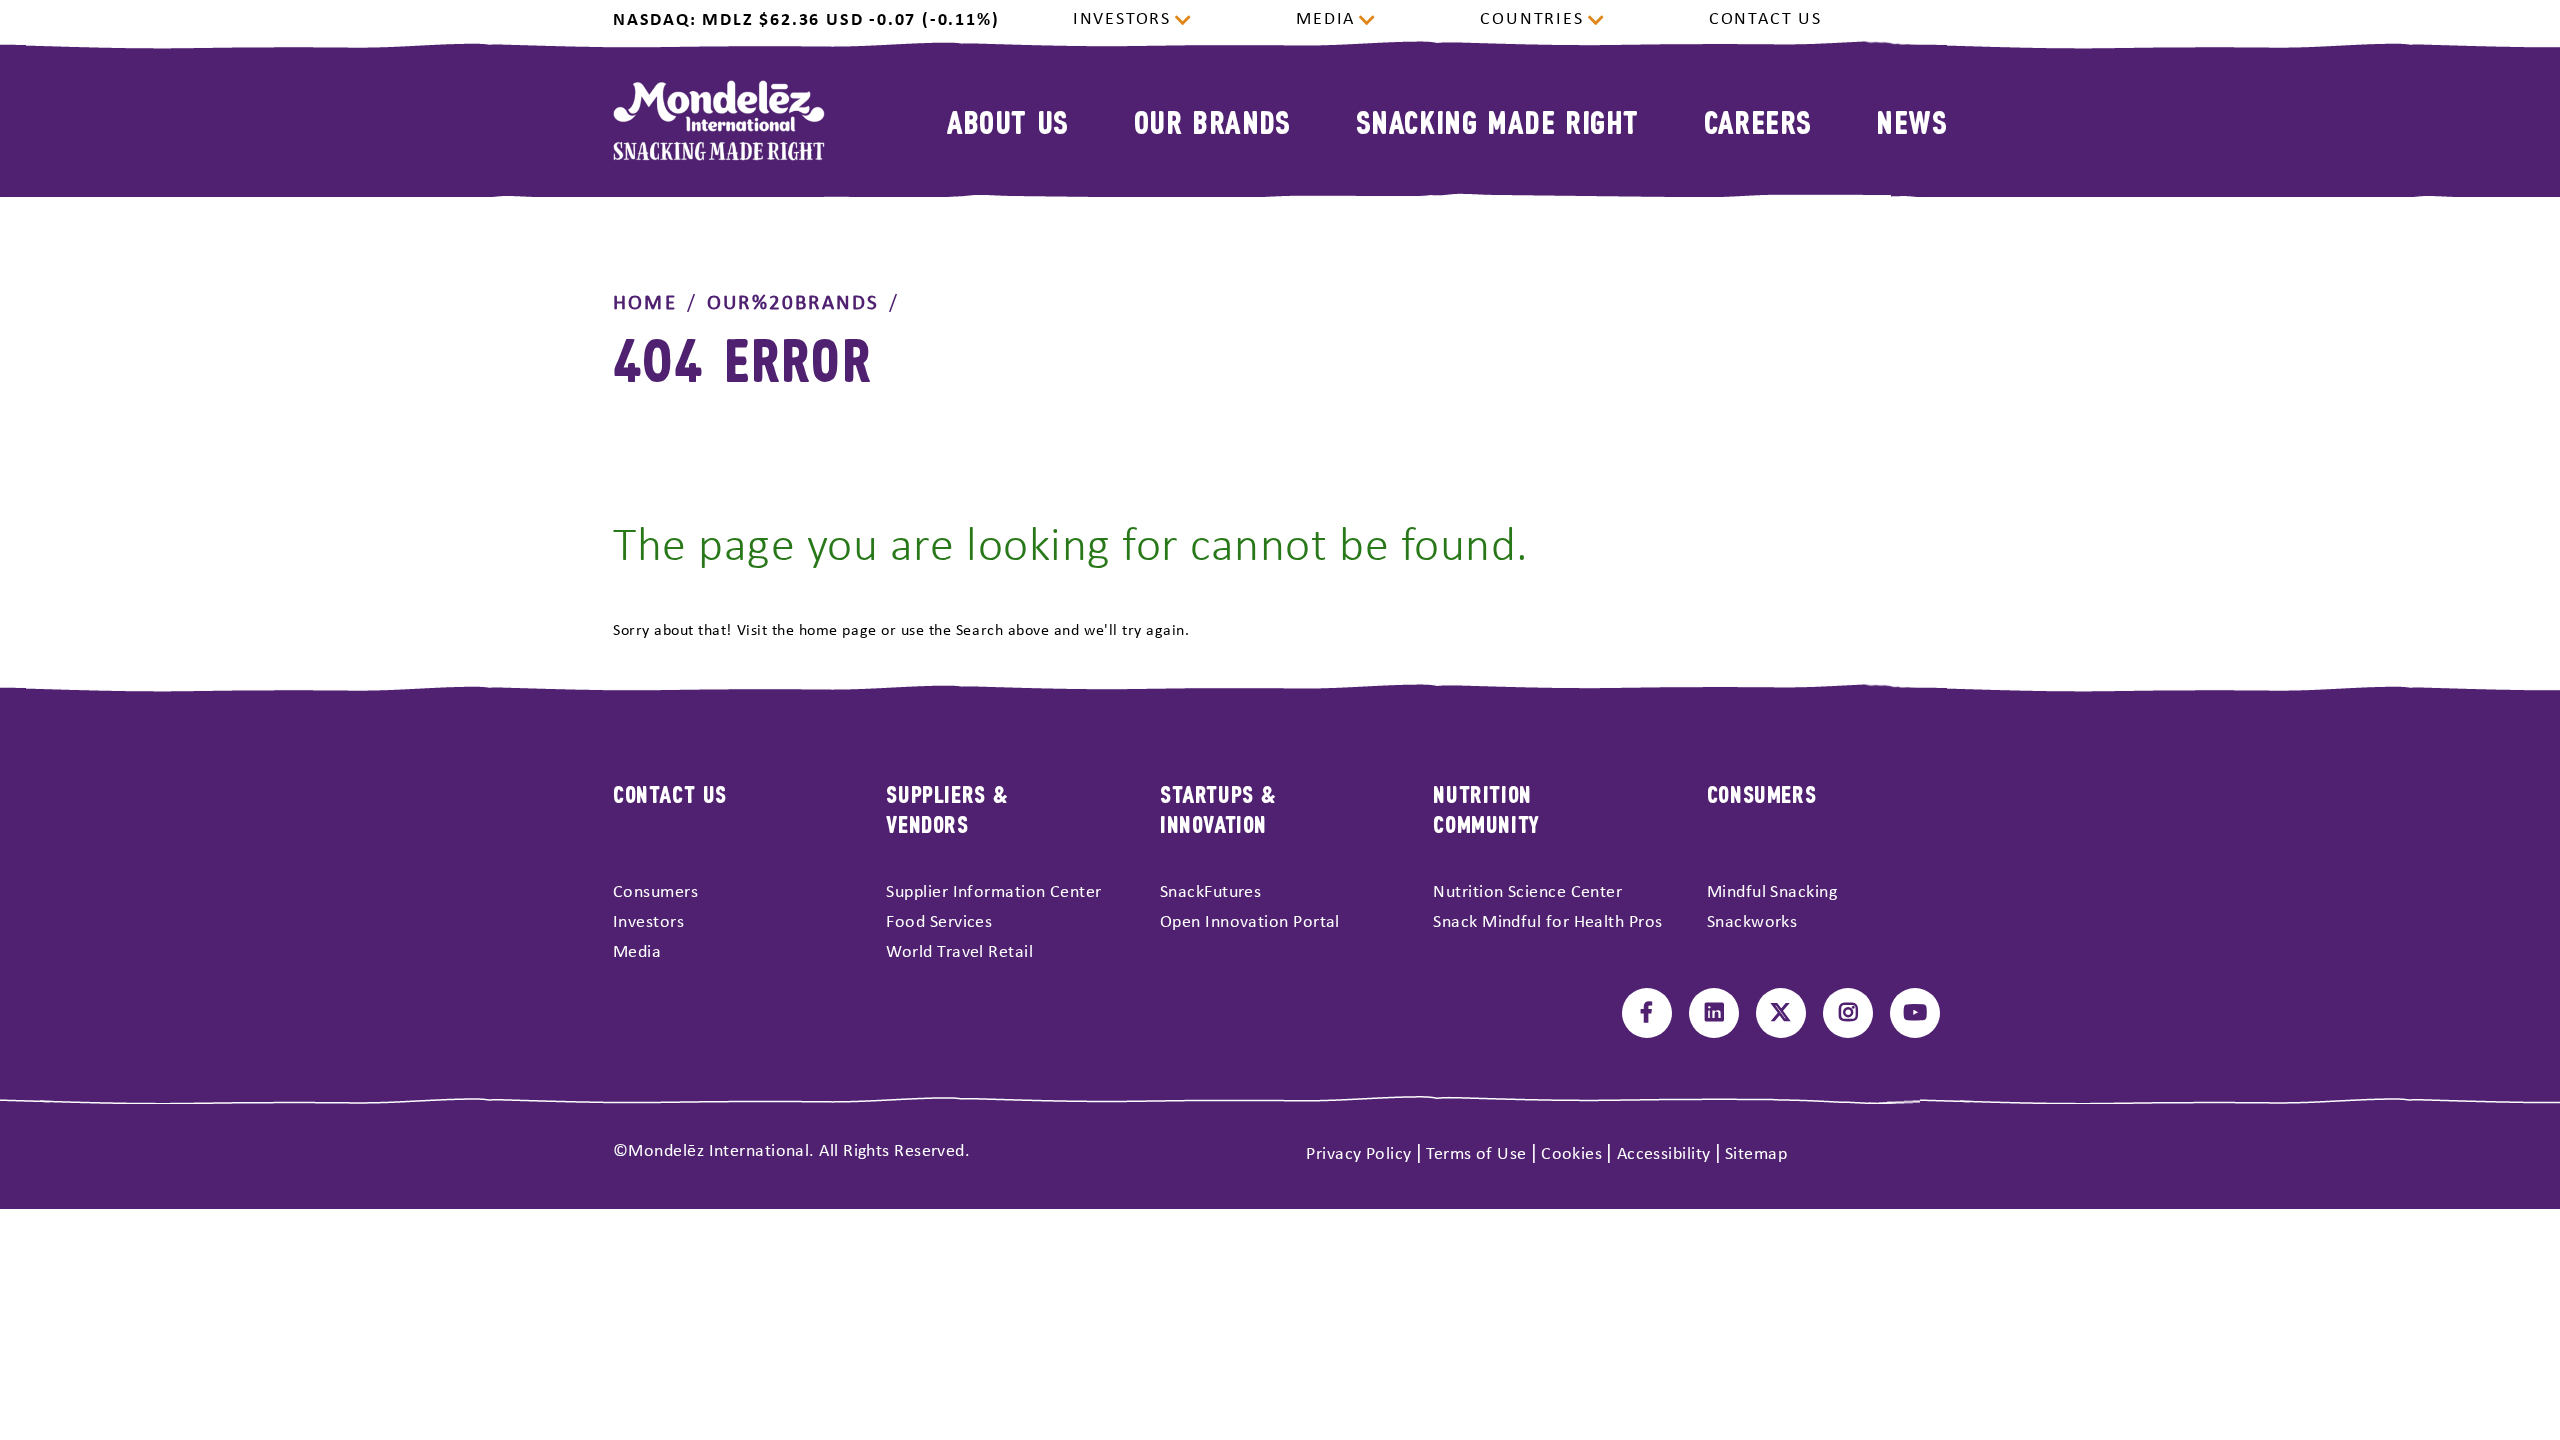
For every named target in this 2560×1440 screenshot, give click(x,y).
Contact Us (1765, 20)
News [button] (1911, 120)
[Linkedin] (1714, 1013)
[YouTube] (1915, 1013)
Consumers (655, 892)
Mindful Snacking (1772, 892)
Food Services (939, 922)
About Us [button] (1008, 120)
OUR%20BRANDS (793, 303)
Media (637, 952)
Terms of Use (1476, 1154)
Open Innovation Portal (1250, 922)
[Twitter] (1781, 1013)
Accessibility (1664, 1154)
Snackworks (1752, 922)
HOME (645, 303)
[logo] (719, 120)
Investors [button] (1122, 20)
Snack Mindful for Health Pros (1547, 922)
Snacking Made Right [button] (1497, 120)
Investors (648, 922)
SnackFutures (1210, 892)
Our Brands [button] (1212, 120)
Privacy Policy (1358, 1154)
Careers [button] (1758, 120)
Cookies (1571, 1154)
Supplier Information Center (993, 892)
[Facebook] (1647, 1013)
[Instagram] (1848, 1013)
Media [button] (1325, 20)
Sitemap (1756, 1154)
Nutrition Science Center (1527, 892)
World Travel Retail (959, 952)
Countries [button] (1531, 20)
